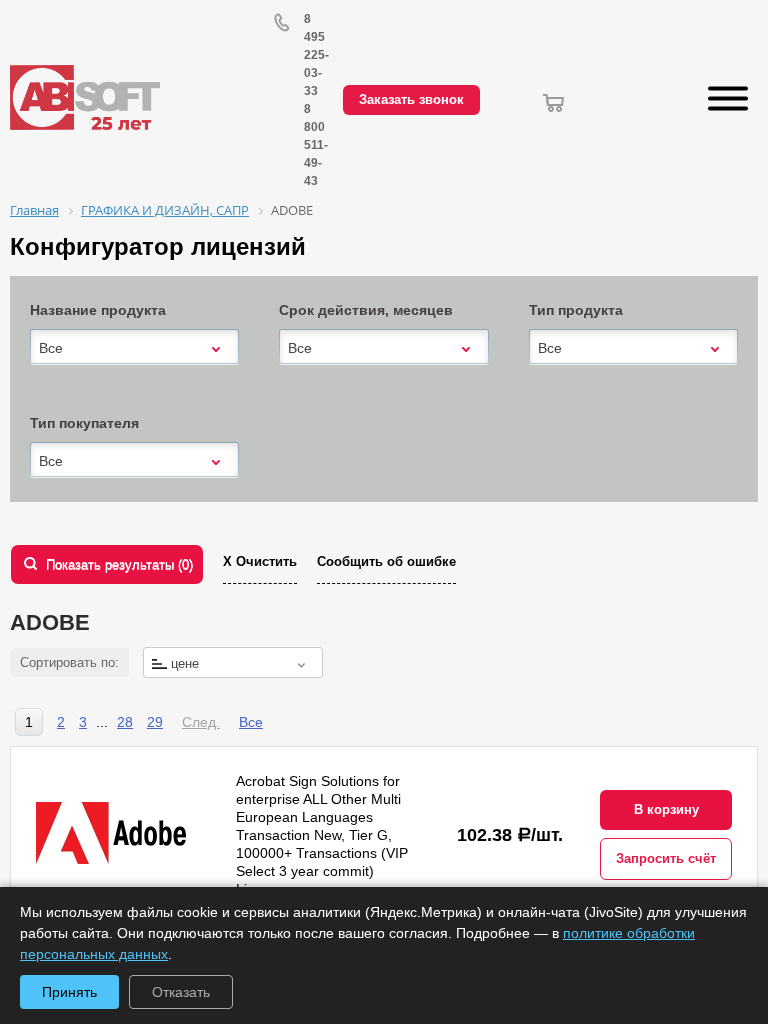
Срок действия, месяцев (366, 310)
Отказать (181, 992)
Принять (69, 992)
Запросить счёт (666, 858)
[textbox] (233, 663)
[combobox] (134, 348)
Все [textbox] (51, 348)
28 (125, 722)
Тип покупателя (84, 423)
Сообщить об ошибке (386, 561)
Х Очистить (260, 561)
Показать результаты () (119, 564)
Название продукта (98, 310)
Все (251, 722)
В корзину (666, 809)
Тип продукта (576, 310)
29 (155, 722)
